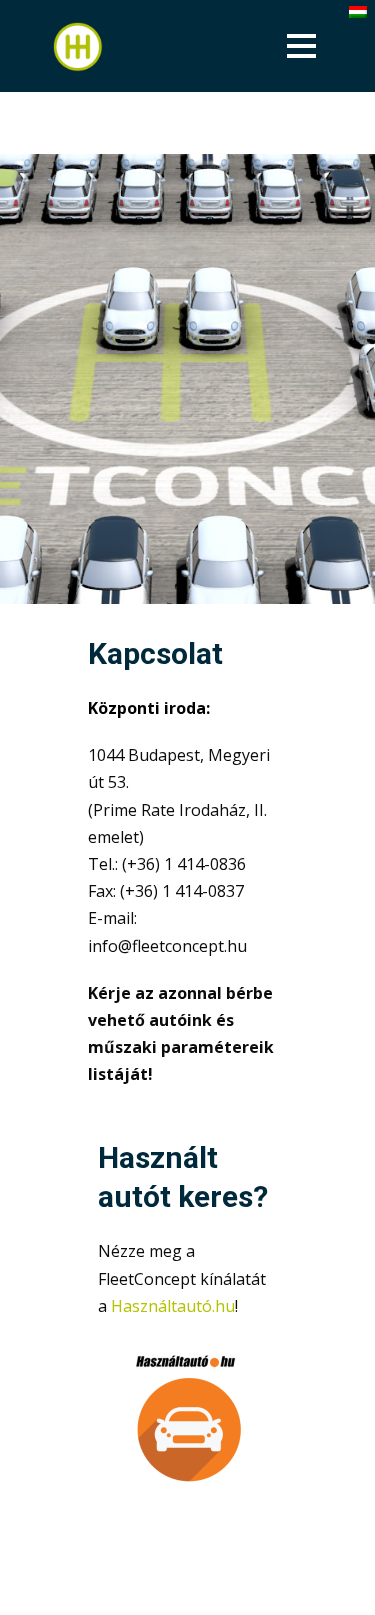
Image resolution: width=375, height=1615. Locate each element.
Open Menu (301, 45)
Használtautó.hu (173, 1306)
